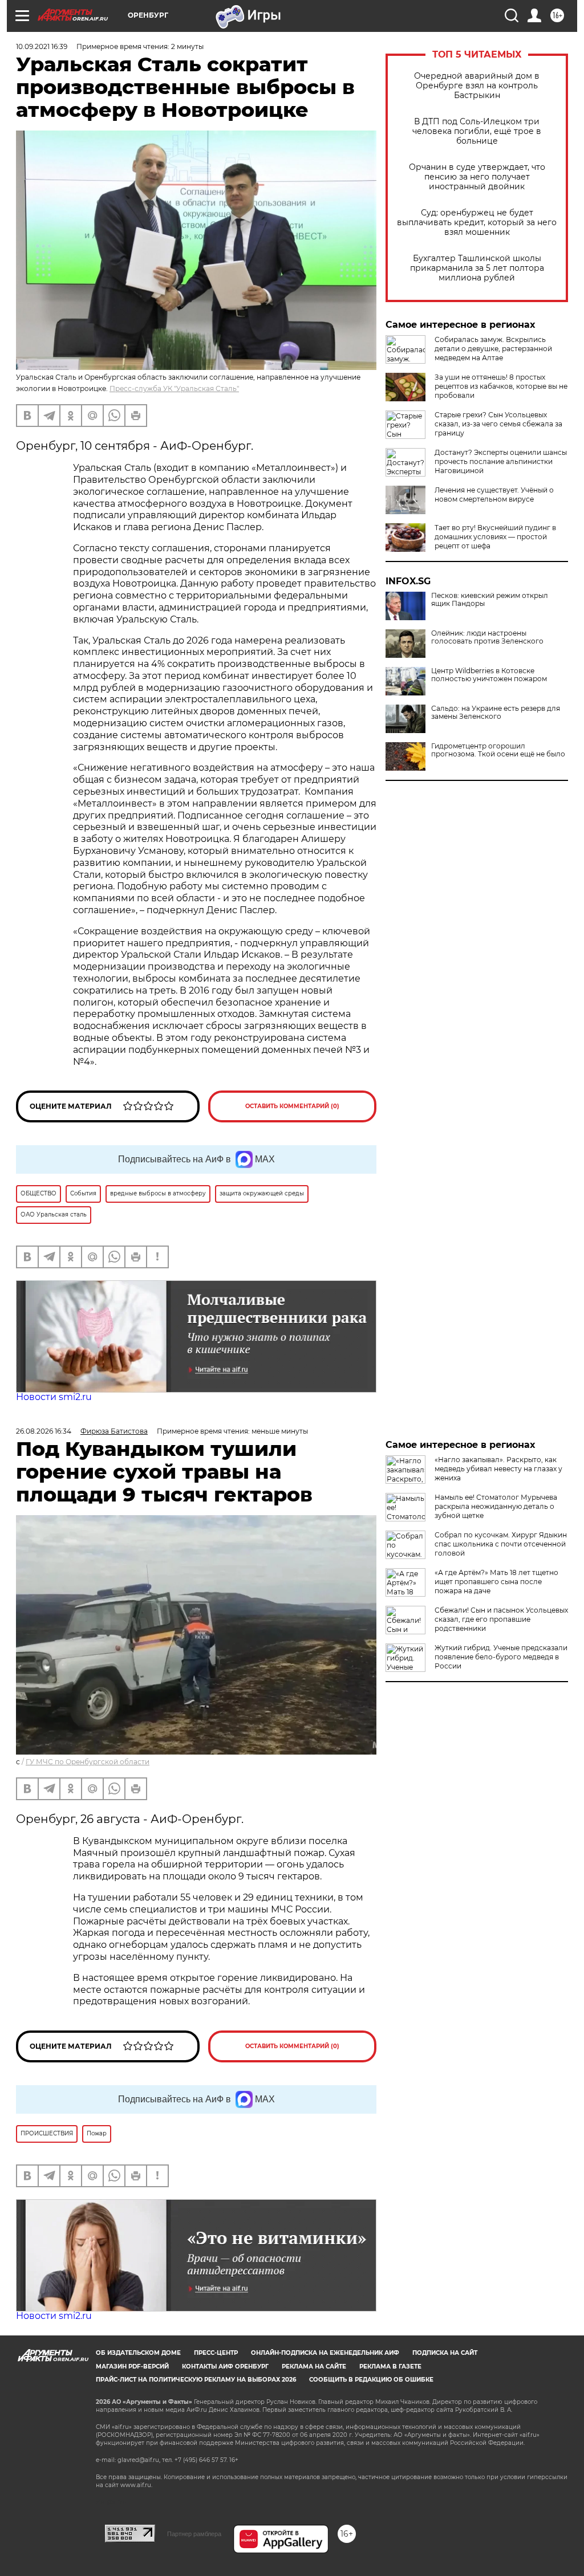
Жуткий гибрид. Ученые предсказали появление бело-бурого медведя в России (501, 1657)
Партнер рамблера (194, 2534)
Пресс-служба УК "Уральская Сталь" (174, 388)
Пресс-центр (216, 2353)
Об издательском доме (138, 2353)
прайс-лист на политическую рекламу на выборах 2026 (196, 2380)
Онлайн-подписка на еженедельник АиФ (325, 2353)
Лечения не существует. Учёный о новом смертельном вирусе (494, 495)
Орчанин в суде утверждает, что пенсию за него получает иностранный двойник (477, 177)
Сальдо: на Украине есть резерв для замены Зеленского (496, 713)
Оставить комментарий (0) (292, 1106)
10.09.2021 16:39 (42, 46)
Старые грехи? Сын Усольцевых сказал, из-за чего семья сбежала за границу (498, 424)
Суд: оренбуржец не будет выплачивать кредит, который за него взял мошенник (477, 223)
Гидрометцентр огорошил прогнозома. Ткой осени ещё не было (498, 750)
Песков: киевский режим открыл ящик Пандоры (490, 600)
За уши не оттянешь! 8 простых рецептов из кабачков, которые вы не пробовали (501, 386)
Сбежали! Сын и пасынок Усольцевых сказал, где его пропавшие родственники (501, 1619)
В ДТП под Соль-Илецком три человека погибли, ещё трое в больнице (477, 131)
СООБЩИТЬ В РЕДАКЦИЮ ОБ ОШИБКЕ (371, 2380)
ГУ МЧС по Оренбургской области (88, 1762)
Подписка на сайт (445, 2353)
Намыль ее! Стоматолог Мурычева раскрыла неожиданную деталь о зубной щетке (496, 1506)
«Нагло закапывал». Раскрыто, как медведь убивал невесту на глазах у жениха (498, 1469)
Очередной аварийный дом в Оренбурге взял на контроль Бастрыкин (477, 86)
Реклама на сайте (314, 2367)
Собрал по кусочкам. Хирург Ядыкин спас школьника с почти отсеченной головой (501, 1544)
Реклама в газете (390, 2367)
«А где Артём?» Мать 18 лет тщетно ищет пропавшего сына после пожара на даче (496, 1582)
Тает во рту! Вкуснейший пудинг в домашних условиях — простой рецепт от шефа (495, 537)
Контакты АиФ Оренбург (225, 2367)
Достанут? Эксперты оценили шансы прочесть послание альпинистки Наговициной (501, 461)
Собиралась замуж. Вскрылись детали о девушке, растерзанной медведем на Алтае (493, 349)
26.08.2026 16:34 (44, 1431)
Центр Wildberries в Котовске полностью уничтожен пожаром (489, 675)
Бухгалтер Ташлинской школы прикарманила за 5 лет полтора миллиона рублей (477, 268)
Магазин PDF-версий (132, 2367)
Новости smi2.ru (54, 1397)
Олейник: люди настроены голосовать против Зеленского (487, 637)
